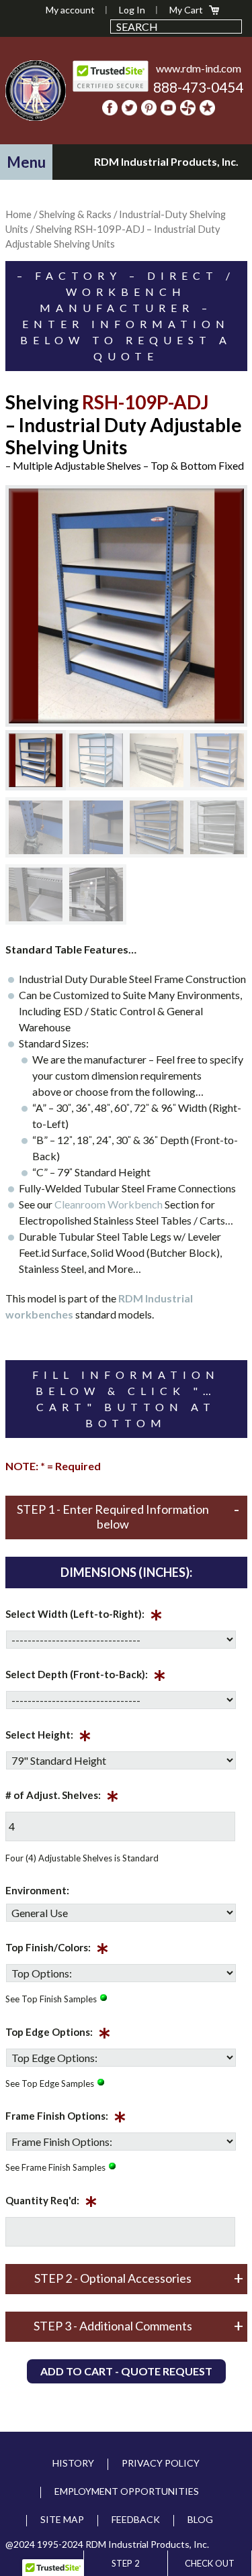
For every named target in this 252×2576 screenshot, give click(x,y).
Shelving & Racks (75, 214)
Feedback (136, 2519)
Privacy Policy (161, 2463)
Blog (200, 2519)
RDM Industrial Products (36, 91)
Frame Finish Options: (66, 2118)
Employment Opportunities (127, 2491)
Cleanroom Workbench (109, 1204)
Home (18, 214)
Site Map (62, 2519)
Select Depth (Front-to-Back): (86, 1677)
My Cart (186, 10)
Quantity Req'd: (51, 2203)
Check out (210, 2563)
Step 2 (126, 2563)
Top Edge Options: (58, 2034)
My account (70, 10)
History (73, 2463)
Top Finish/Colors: (57, 1950)
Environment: (37, 1890)
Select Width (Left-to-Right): (84, 1616)
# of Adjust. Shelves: (62, 1798)
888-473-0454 (198, 87)
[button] (26, 162)
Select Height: (48, 1737)
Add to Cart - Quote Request (126, 2371)
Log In (132, 10)
